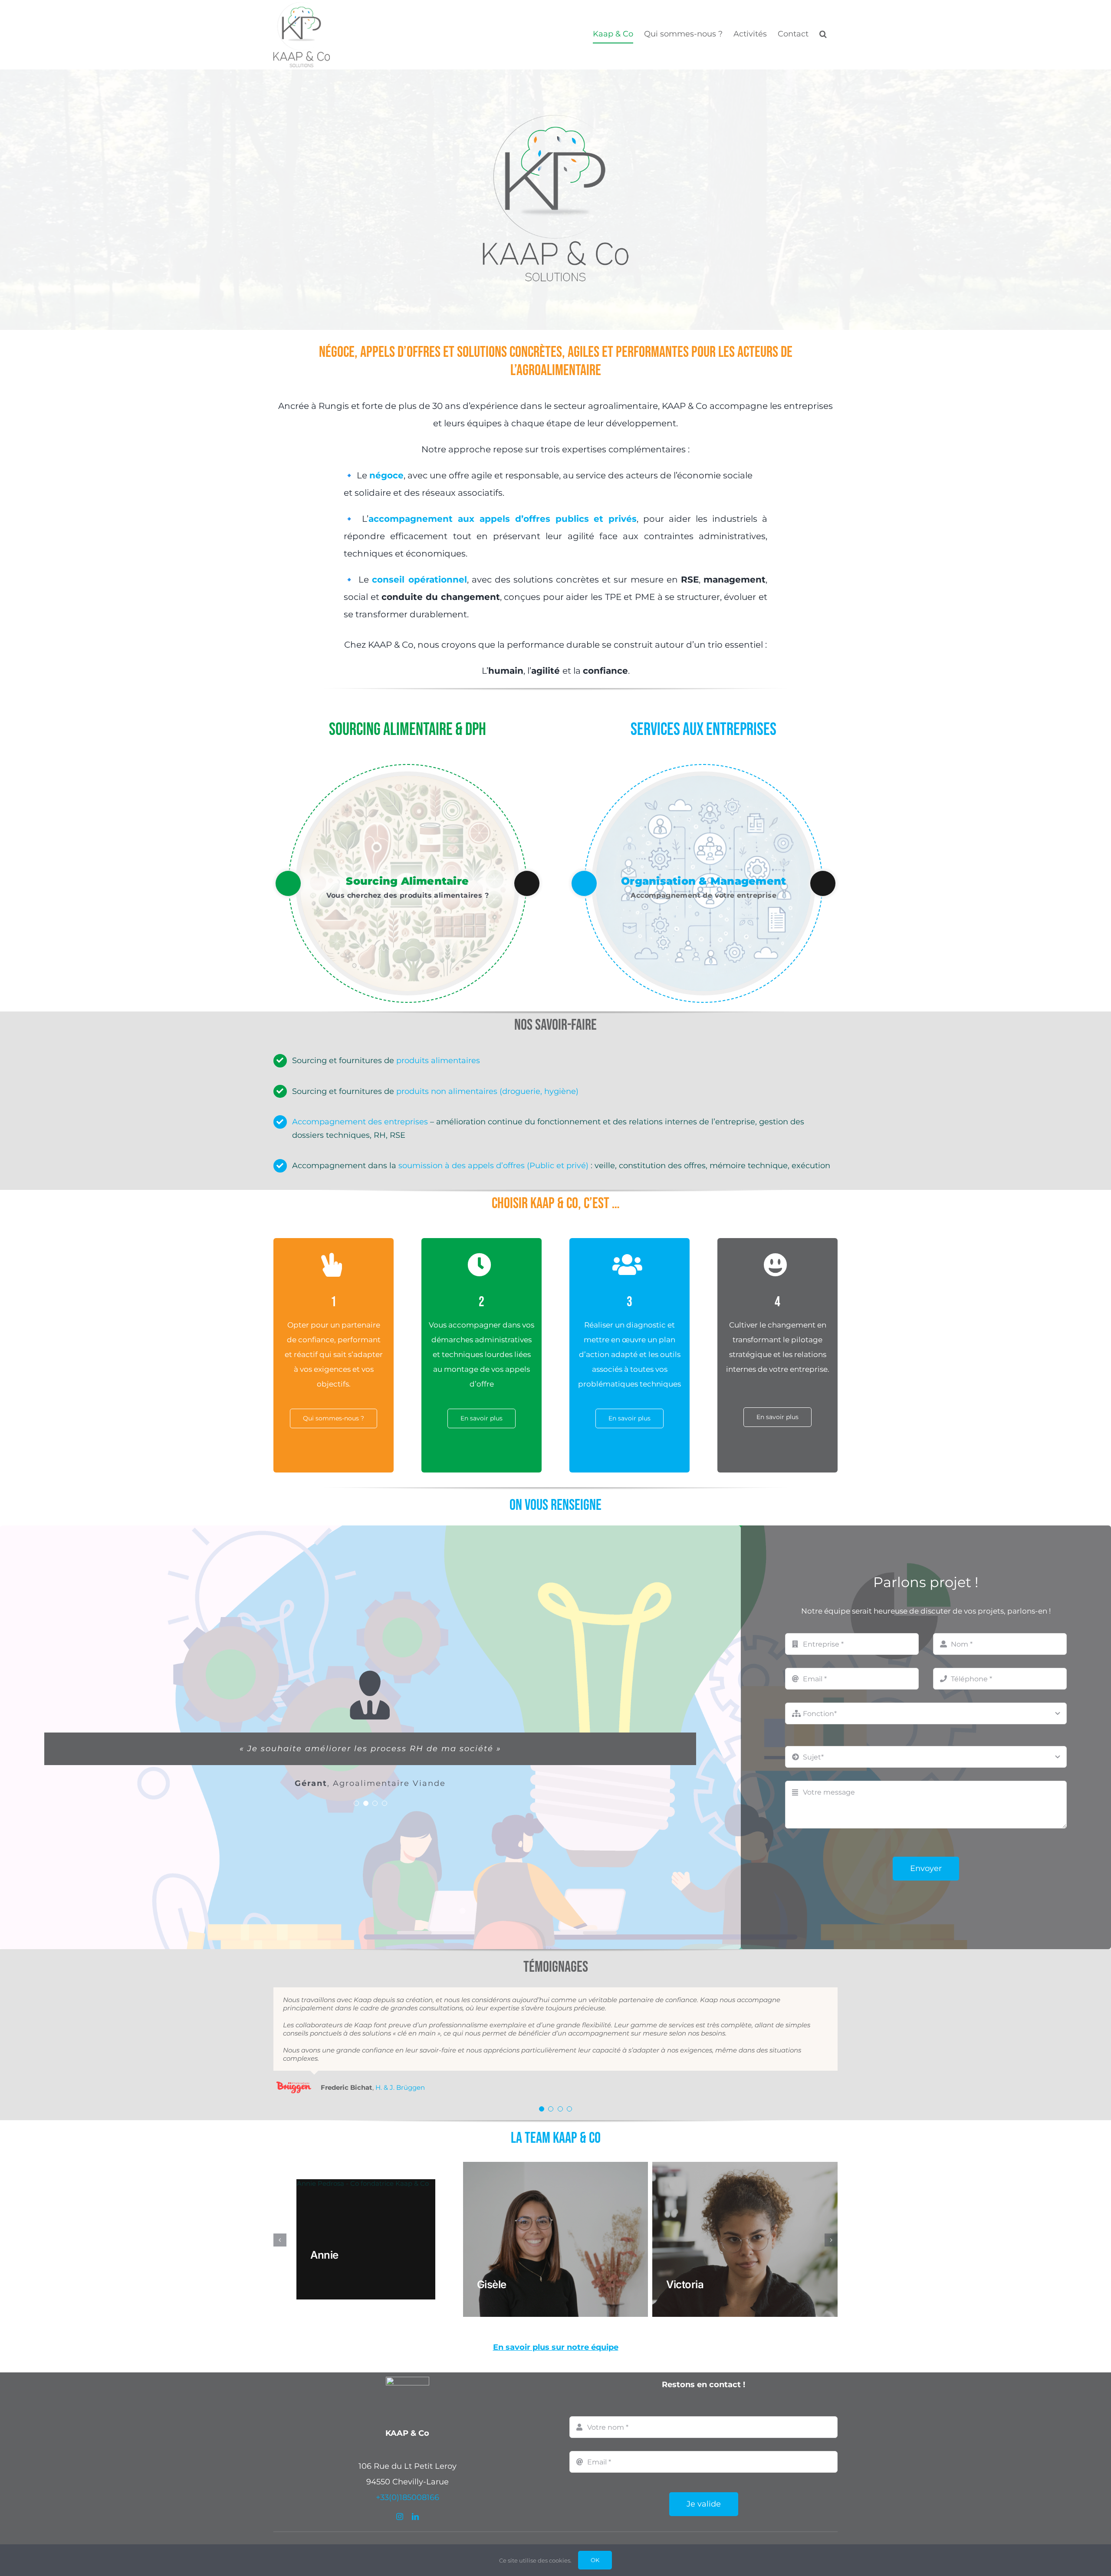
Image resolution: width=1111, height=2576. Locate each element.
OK (595, 2560)
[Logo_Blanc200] (408, 2346)
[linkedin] (415, 2482)
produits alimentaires (438, 1061)
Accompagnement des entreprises (360, 1122)
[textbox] (555, 2528)
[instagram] (400, 2482)
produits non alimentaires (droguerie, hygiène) (487, 1091)
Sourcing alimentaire (407, 881)
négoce (386, 475)
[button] (823, 34)
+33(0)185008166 (408, 2463)
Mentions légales (600, 2528)
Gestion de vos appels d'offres (703, 881)
